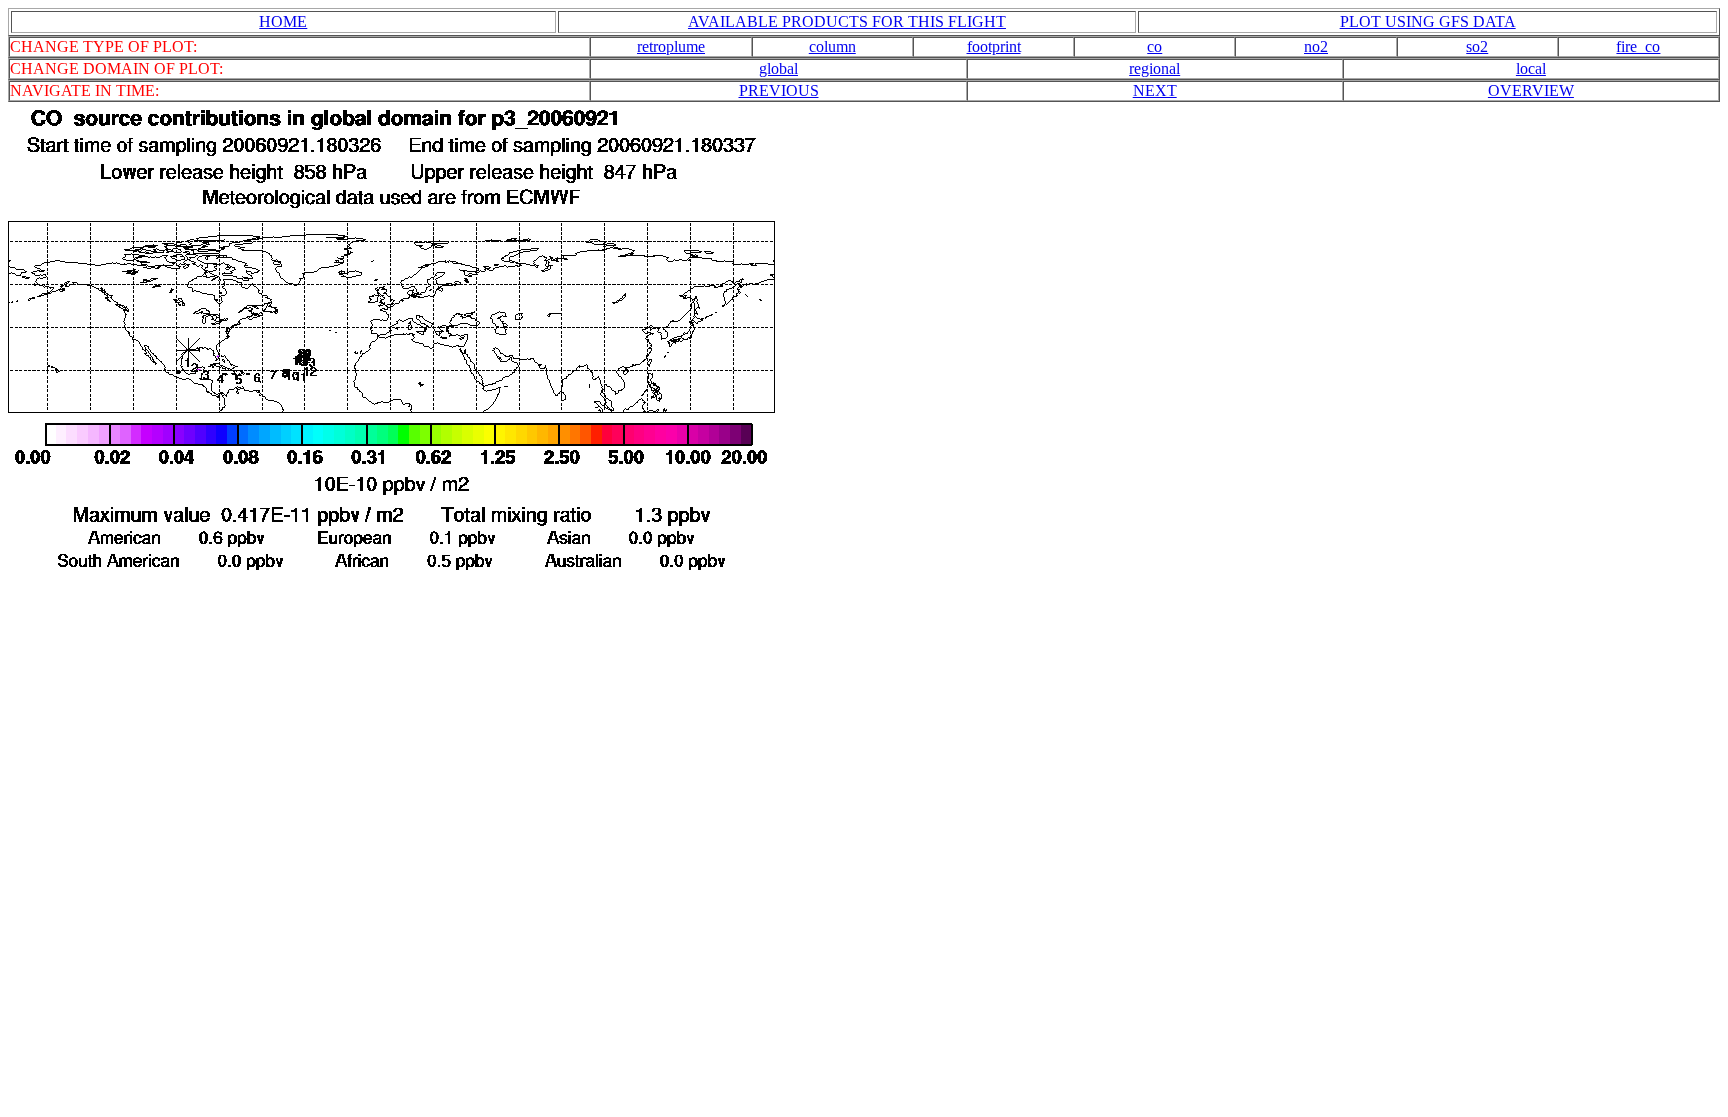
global (778, 68)
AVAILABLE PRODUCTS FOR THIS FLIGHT (847, 21)
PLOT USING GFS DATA (1428, 21)
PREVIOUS (779, 90)
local (1531, 68)
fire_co (1638, 46)
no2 (1316, 46)
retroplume (671, 46)
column (832, 46)
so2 (1477, 46)
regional (1154, 68)
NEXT (1155, 90)
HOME (283, 21)
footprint (994, 46)
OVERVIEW (1531, 90)
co (1154, 46)
